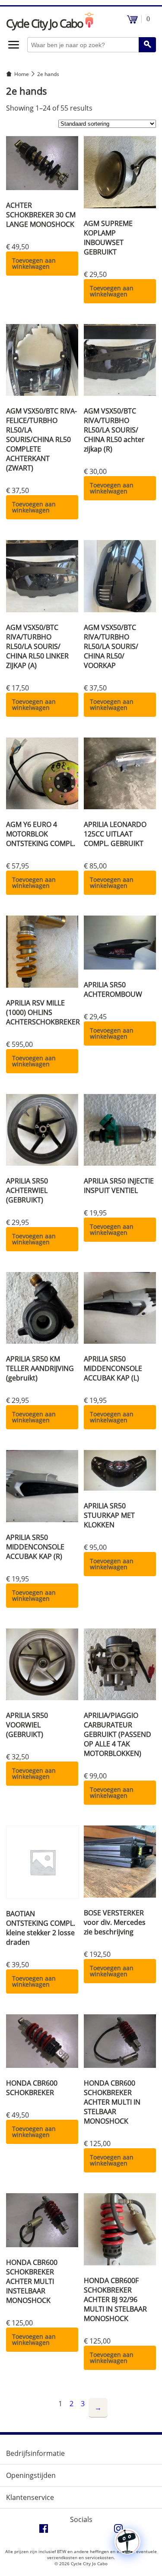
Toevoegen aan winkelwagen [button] (34, 263)
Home (22, 74)
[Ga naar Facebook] (44, 2531)
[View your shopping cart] (132, 21)
